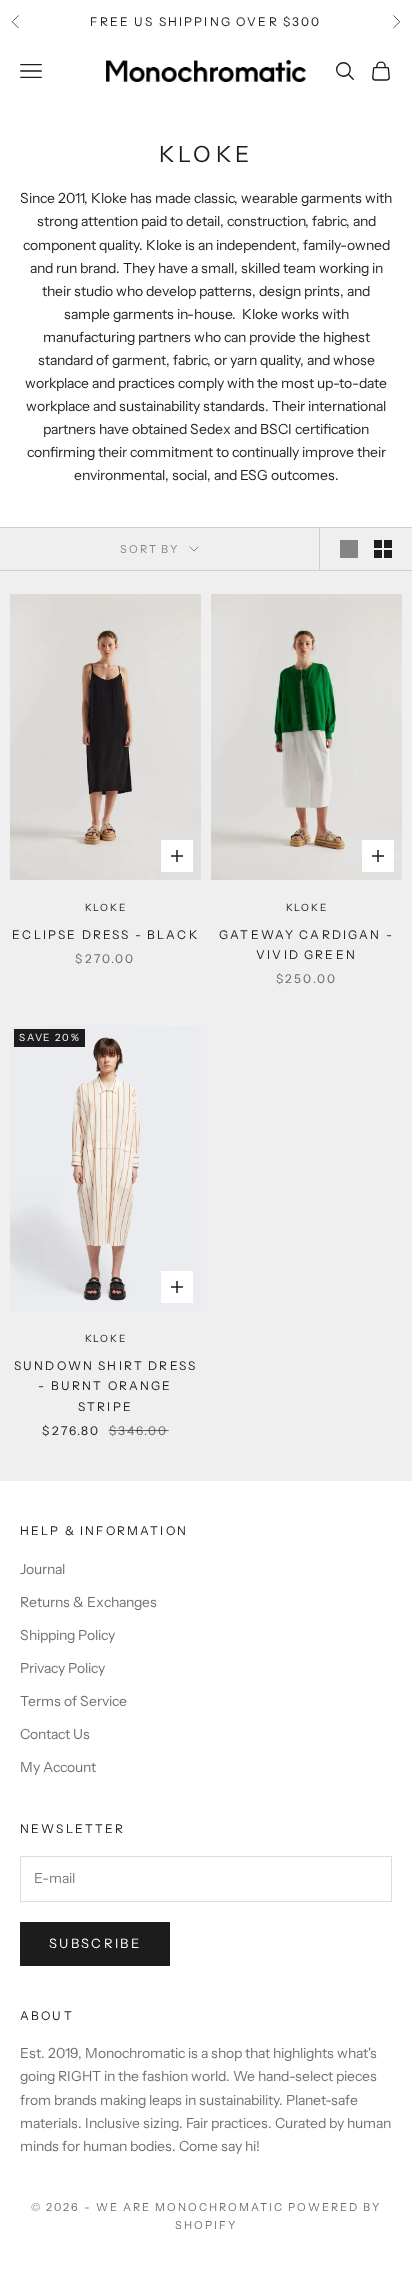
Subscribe (95, 1943)
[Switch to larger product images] (349, 549)
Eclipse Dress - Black (105, 934)
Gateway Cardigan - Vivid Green (306, 944)
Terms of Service (73, 1701)
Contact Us (55, 1734)
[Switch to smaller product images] (383, 549)
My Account (58, 1767)
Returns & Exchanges (88, 1602)
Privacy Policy (62, 1668)
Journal (42, 1569)
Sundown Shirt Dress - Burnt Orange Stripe (105, 1386)
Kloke (106, 907)
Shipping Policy (67, 1635)
